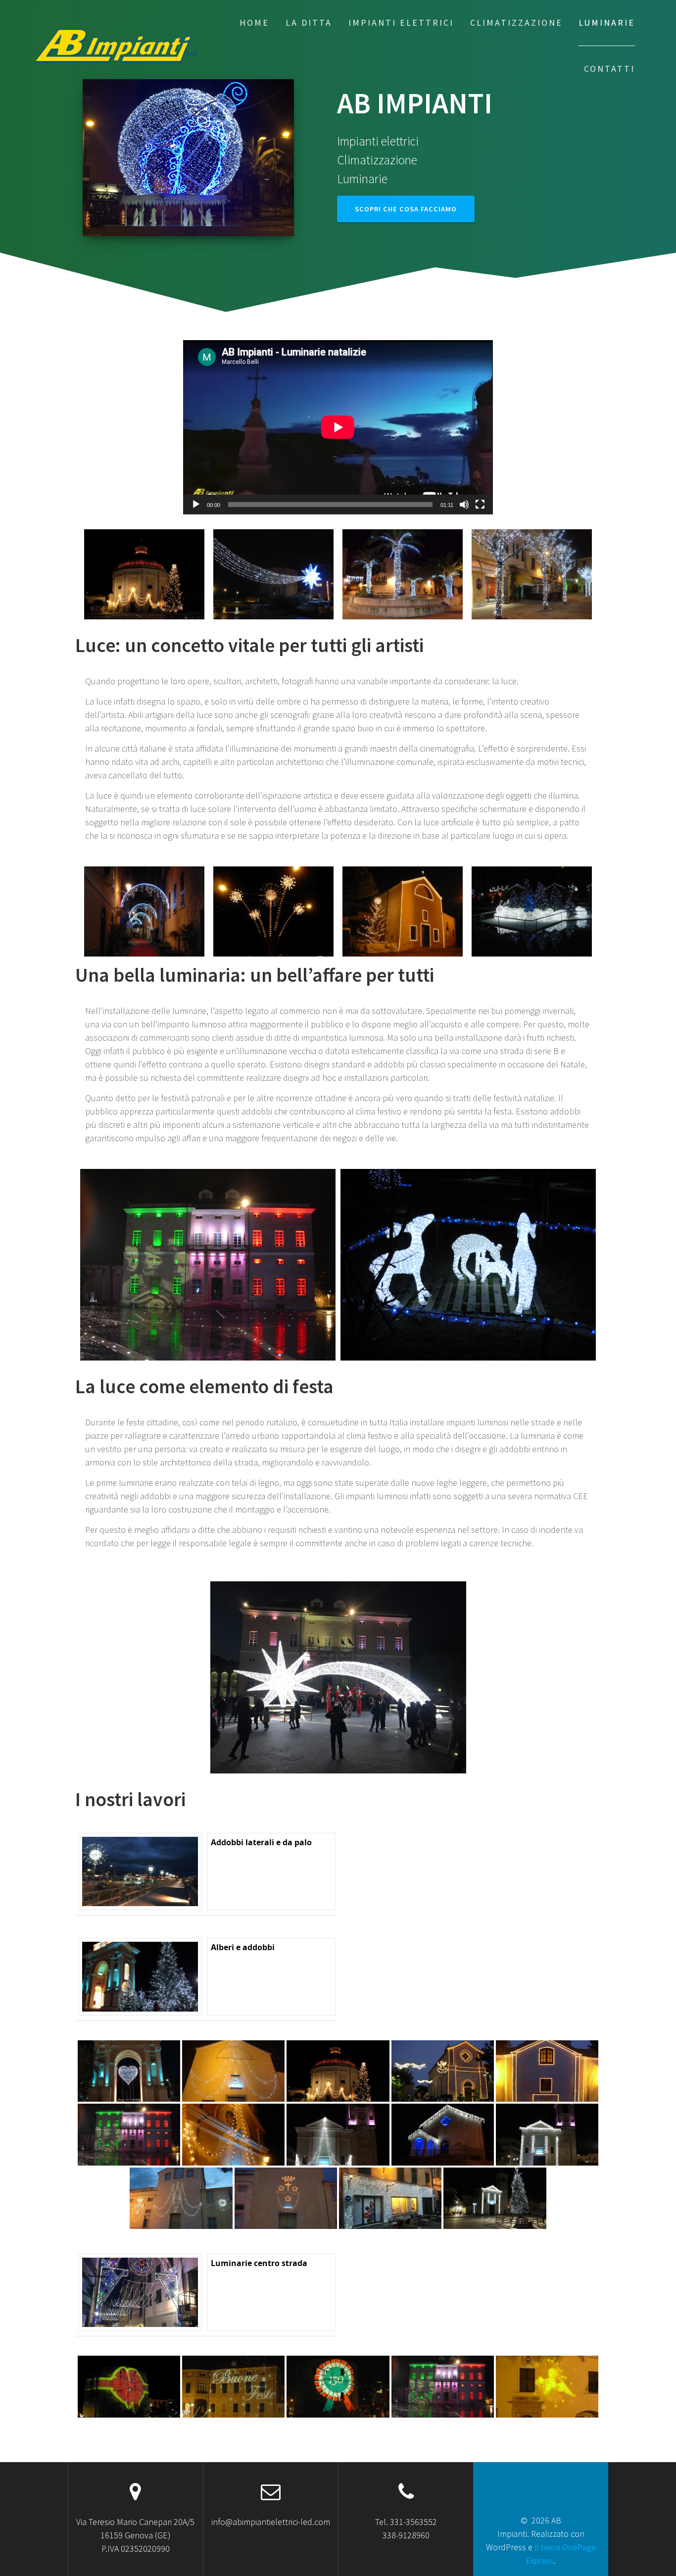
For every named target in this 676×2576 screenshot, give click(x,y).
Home (254, 23)
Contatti (609, 69)
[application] (338, 427)
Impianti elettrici (401, 23)
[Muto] (464, 505)
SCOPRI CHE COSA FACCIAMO (406, 209)
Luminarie (607, 23)
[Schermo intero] (480, 505)
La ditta (309, 23)
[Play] (196, 505)
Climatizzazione (516, 23)
